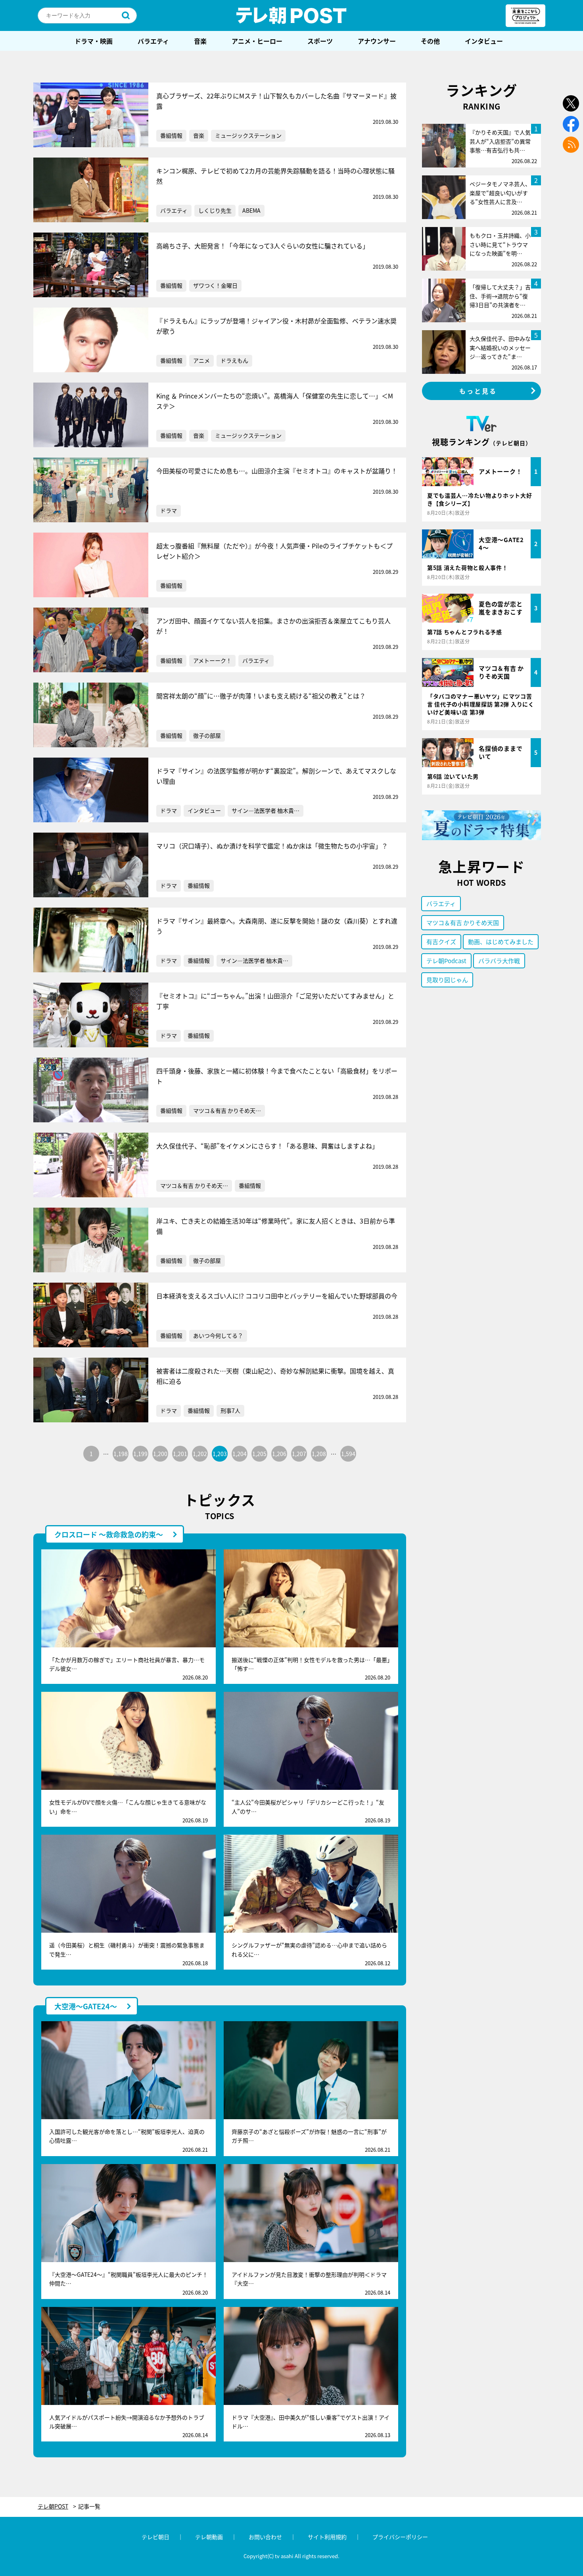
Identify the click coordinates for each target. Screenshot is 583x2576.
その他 (430, 41)
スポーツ (320, 41)
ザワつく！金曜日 (215, 285)
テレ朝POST (291, 15)
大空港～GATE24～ (86, 2006)
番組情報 (171, 135)
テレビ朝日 (155, 2537)
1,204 (240, 1454)
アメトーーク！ (212, 660)
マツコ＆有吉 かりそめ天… (227, 1110)
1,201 (180, 1454)
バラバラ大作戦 (499, 961)
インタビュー (484, 41)
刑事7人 (230, 1410)
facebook (571, 124)
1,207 (299, 1454)
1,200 (160, 1454)
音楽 (200, 41)
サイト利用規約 (327, 2537)
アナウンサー (377, 41)
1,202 (200, 1454)
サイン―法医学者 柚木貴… (266, 810)
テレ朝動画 (209, 2537)
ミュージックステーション (248, 135)
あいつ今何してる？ (218, 1335)
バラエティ (153, 41)
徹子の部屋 (207, 735)
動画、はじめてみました (501, 942)
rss (571, 145)
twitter (571, 103)
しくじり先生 (215, 210)
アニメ (201, 360)
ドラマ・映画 (94, 41)
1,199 (140, 1454)
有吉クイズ (441, 942)
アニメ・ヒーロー (257, 41)
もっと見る (478, 391)
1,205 (259, 1454)
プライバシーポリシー (400, 2537)
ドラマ (169, 510)
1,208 (319, 1454)
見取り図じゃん (447, 980)
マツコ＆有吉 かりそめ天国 (463, 922)
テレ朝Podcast (446, 961)
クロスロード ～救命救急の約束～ (109, 1534)
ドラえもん (234, 360)
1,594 (348, 1454)
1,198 (121, 1454)
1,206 (279, 1454)
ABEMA (251, 210)
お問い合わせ (265, 2537)
